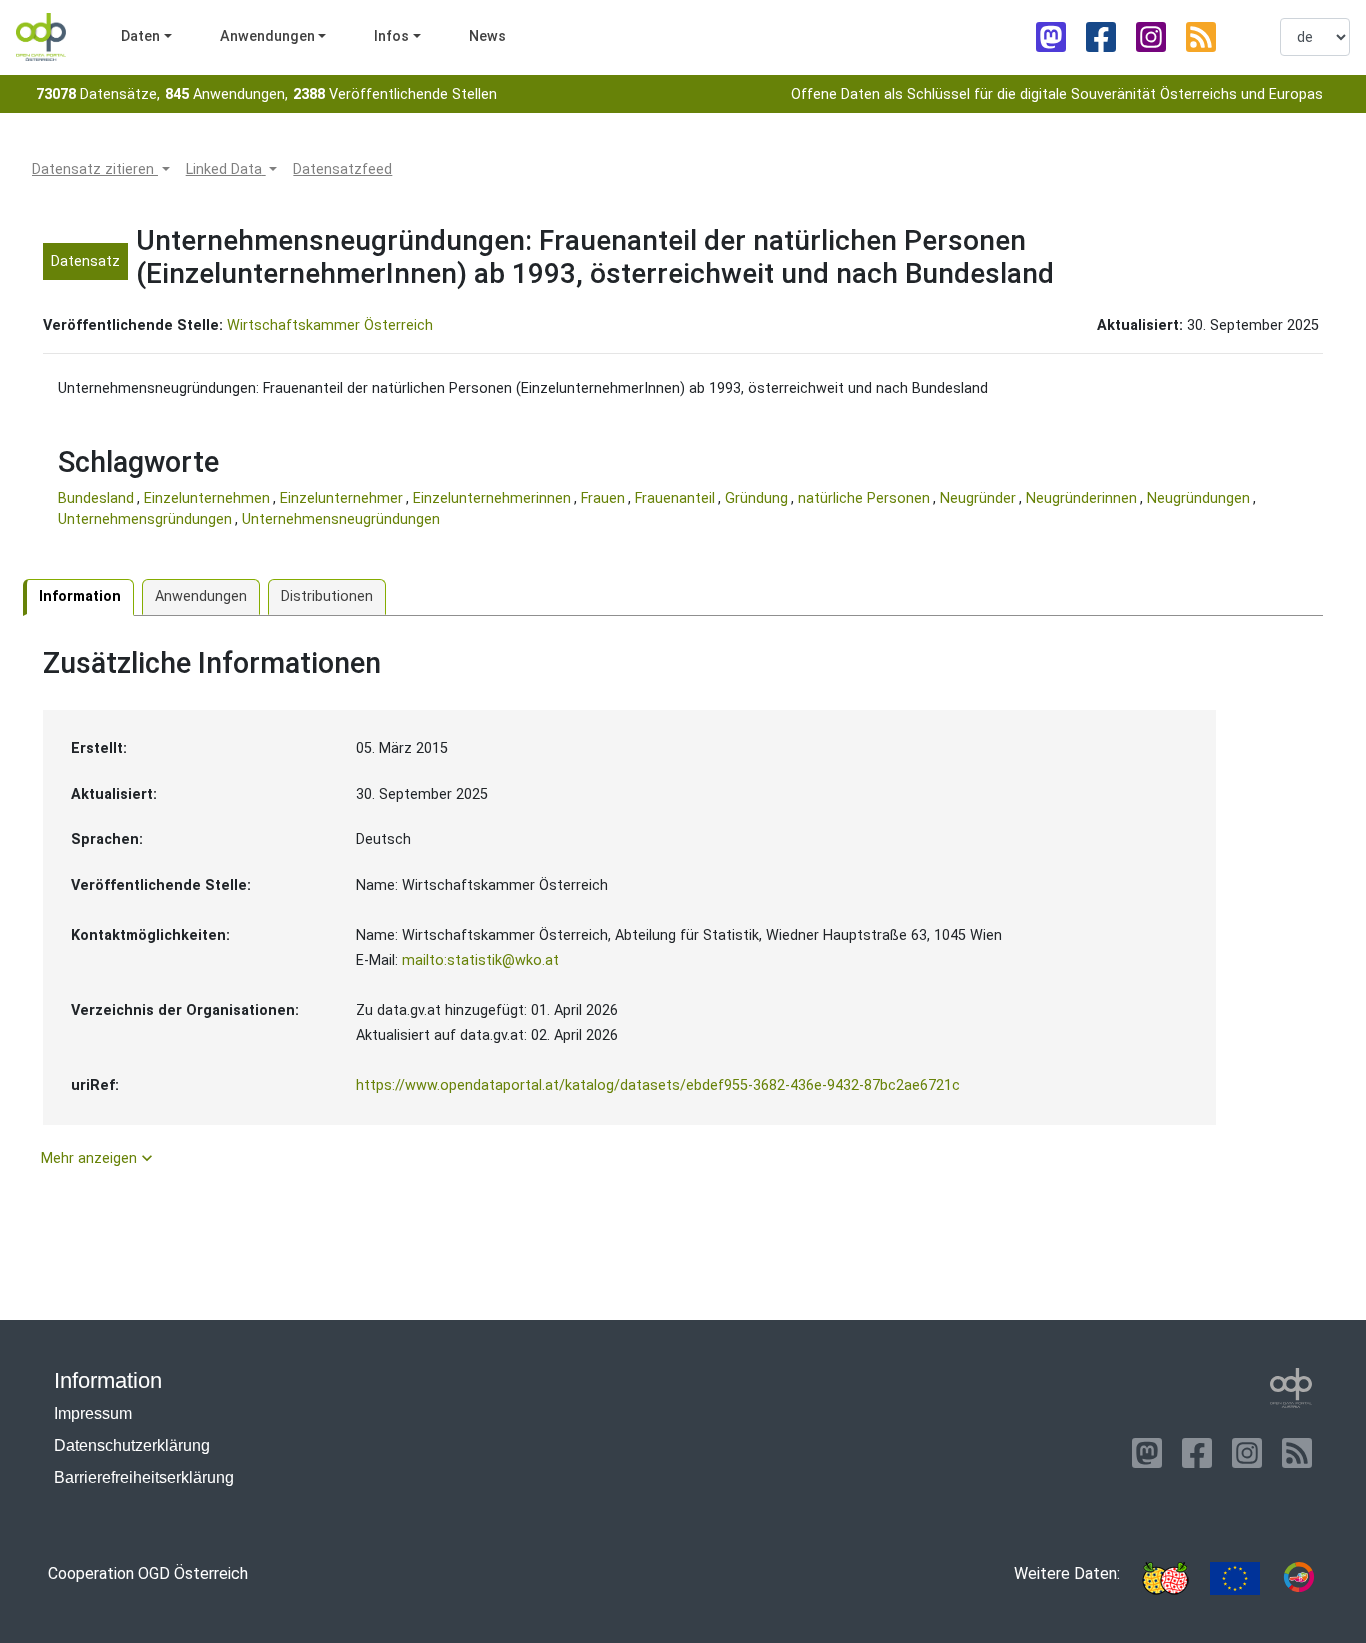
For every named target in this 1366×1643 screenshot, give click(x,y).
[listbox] (1315, 37)
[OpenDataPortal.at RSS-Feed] (1201, 37)
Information (80, 596)
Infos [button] (391, 36)
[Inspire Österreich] (1165, 1578)
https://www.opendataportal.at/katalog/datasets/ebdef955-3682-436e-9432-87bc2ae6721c (658, 1085)
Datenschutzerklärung (132, 1445)
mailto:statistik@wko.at (480, 960)
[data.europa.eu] (1235, 1578)
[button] (101, 170)
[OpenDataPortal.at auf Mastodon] (1051, 37)
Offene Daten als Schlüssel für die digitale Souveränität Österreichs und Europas (1057, 94)
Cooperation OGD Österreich (148, 1573)
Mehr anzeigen (99, 1158)
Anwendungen (201, 596)
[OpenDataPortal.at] (1291, 1388)
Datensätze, (98, 94)
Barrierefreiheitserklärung (144, 1477)
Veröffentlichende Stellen (395, 94)
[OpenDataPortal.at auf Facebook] (1101, 37)
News (487, 36)
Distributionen (327, 596)
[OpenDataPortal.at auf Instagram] (1151, 37)
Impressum (93, 1413)
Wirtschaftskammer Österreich (330, 325)
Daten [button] (140, 36)
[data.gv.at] (1299, 1578)
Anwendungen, (226, 94)
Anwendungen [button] (267, 36)
